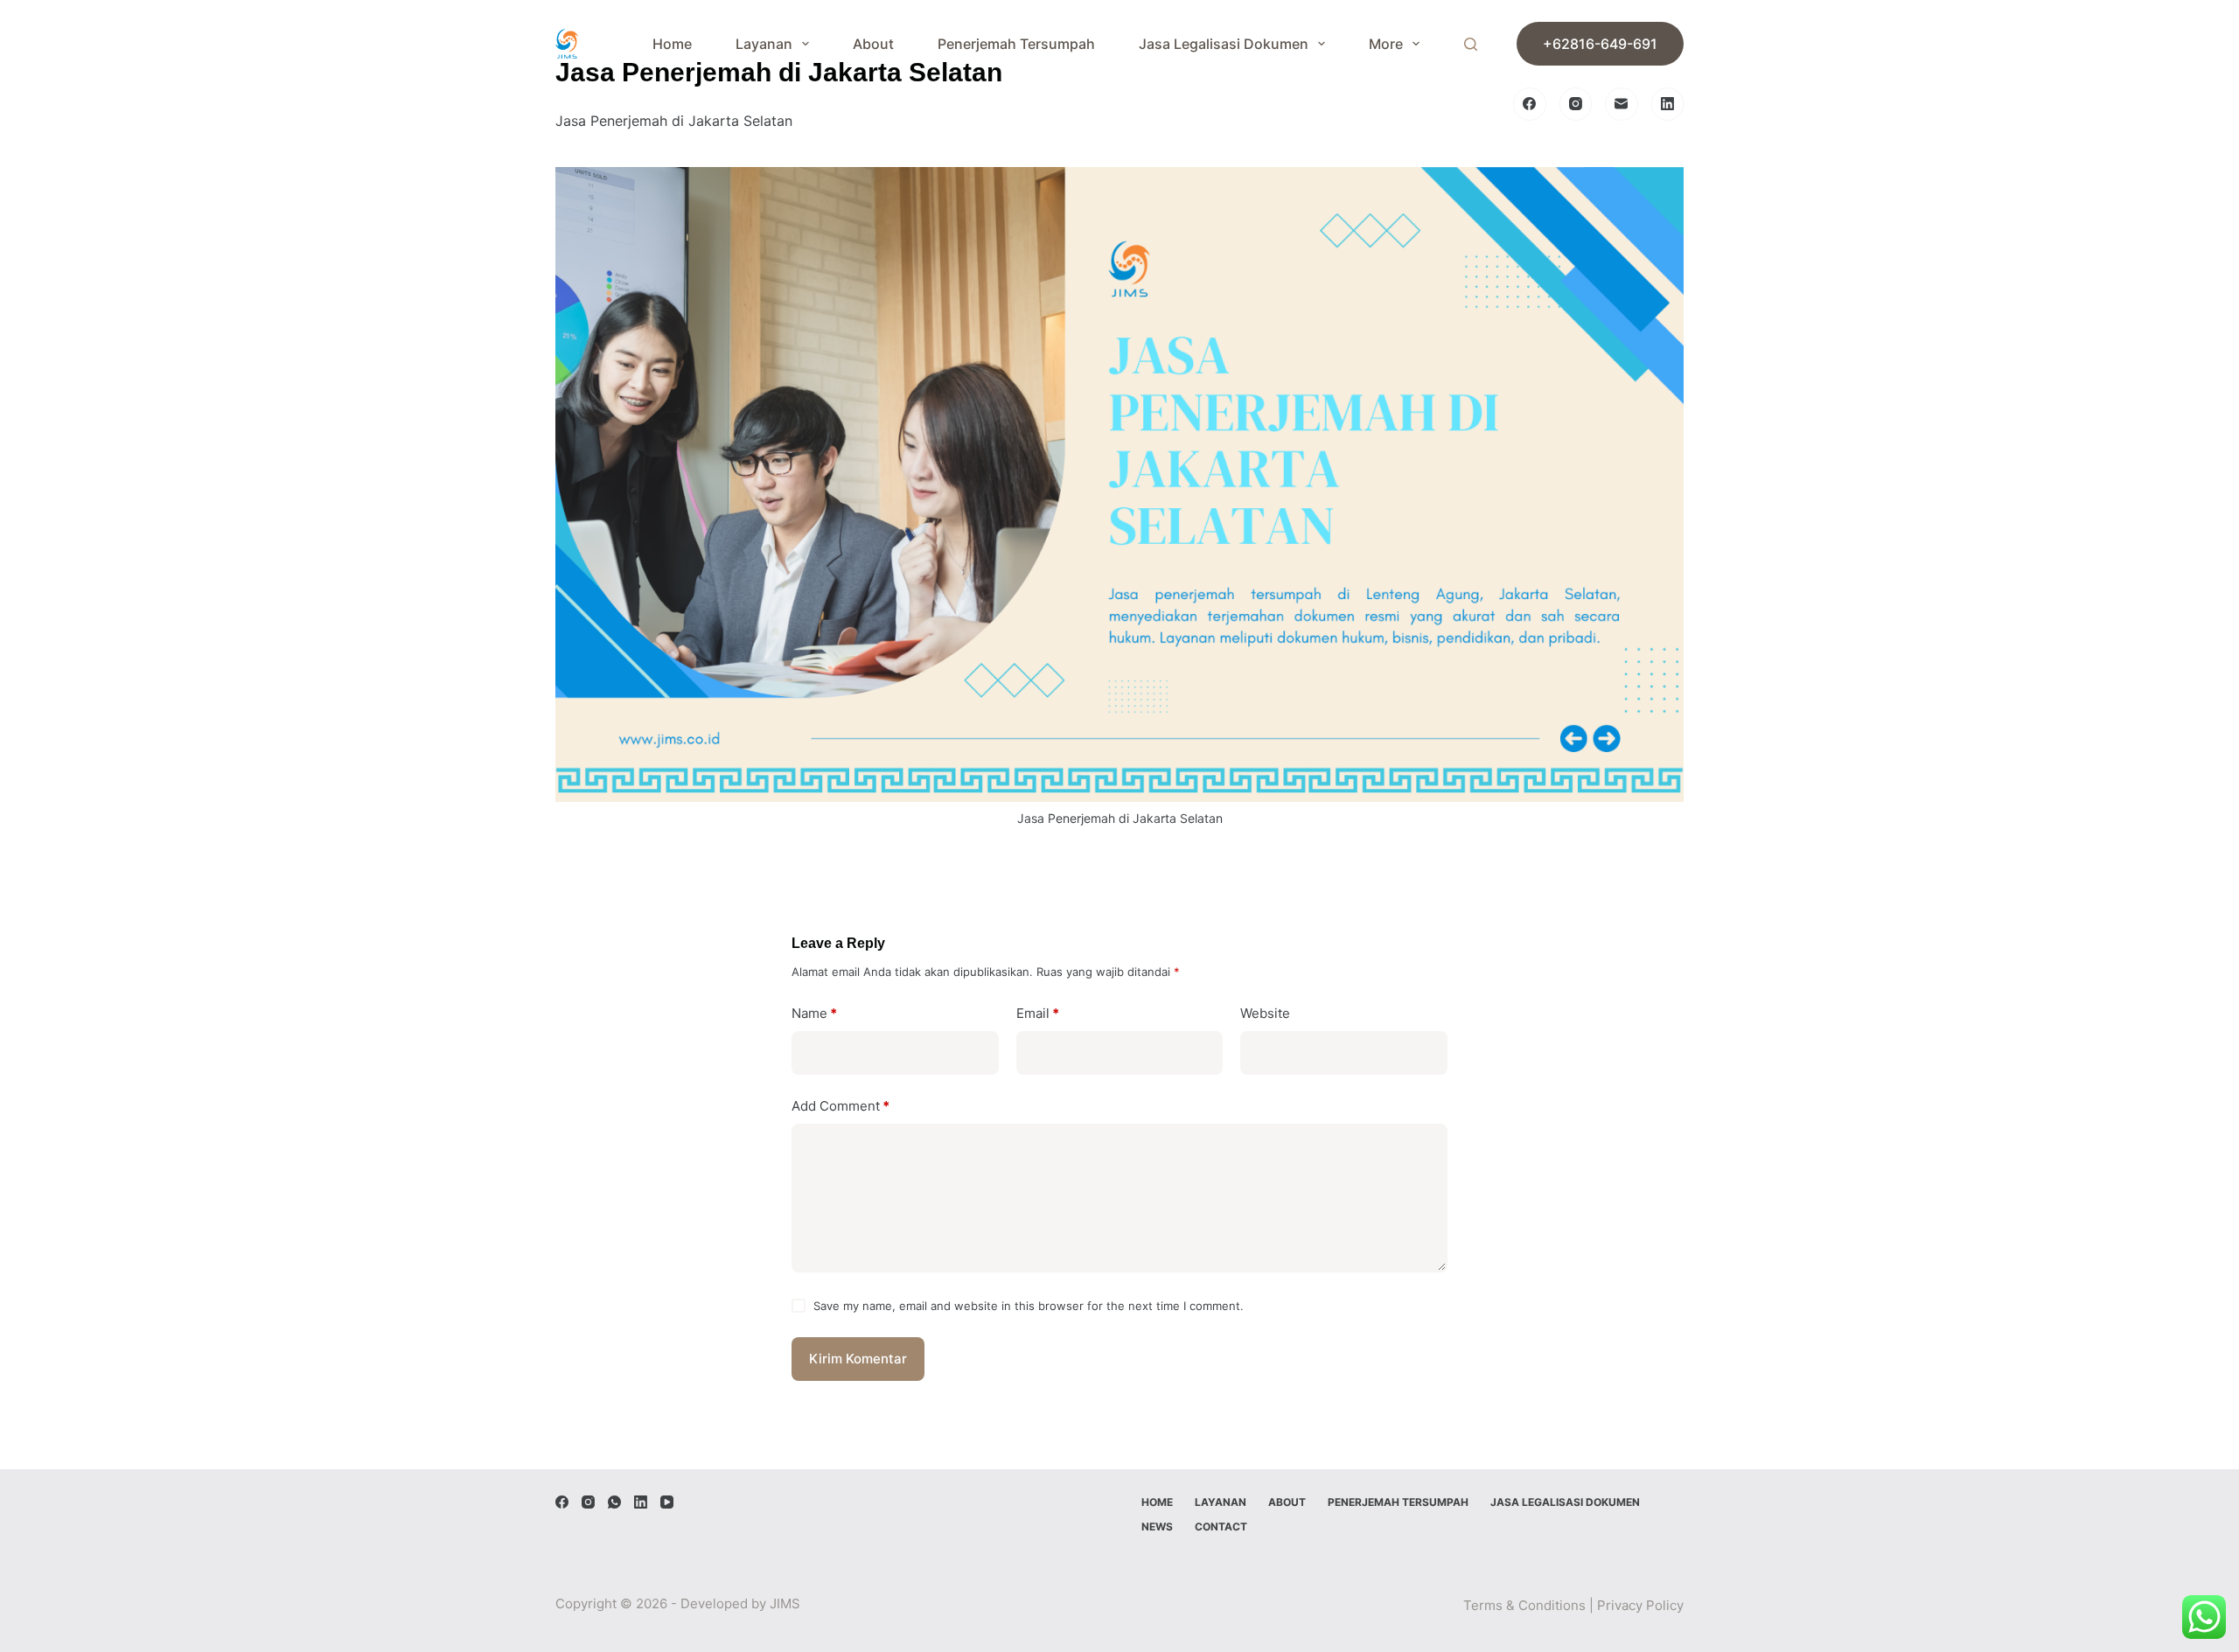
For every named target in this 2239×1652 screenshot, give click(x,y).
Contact (1221, 1527)
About (873, 44)
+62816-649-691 (1600, 44)
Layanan (764, 44)
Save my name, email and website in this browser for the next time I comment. (1029, 1306)
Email (1038, 1013)
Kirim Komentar (858, 1359)
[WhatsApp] (614, 1502)
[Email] (1622, 104)
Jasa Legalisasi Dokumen (1224, 44)
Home (672, 44)
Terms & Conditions (1524, 1605)
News (1157, 1527)
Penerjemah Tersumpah (1016, 44)
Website (1265, 1013)
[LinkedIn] (1668, 104)
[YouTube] (667, 1502)
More (1386, 44)
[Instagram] (1576, 104)
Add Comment (840, 1106)
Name (814, 1013)
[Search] (1471, 44)
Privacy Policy (1640, 1605)
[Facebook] (1530, 104)
